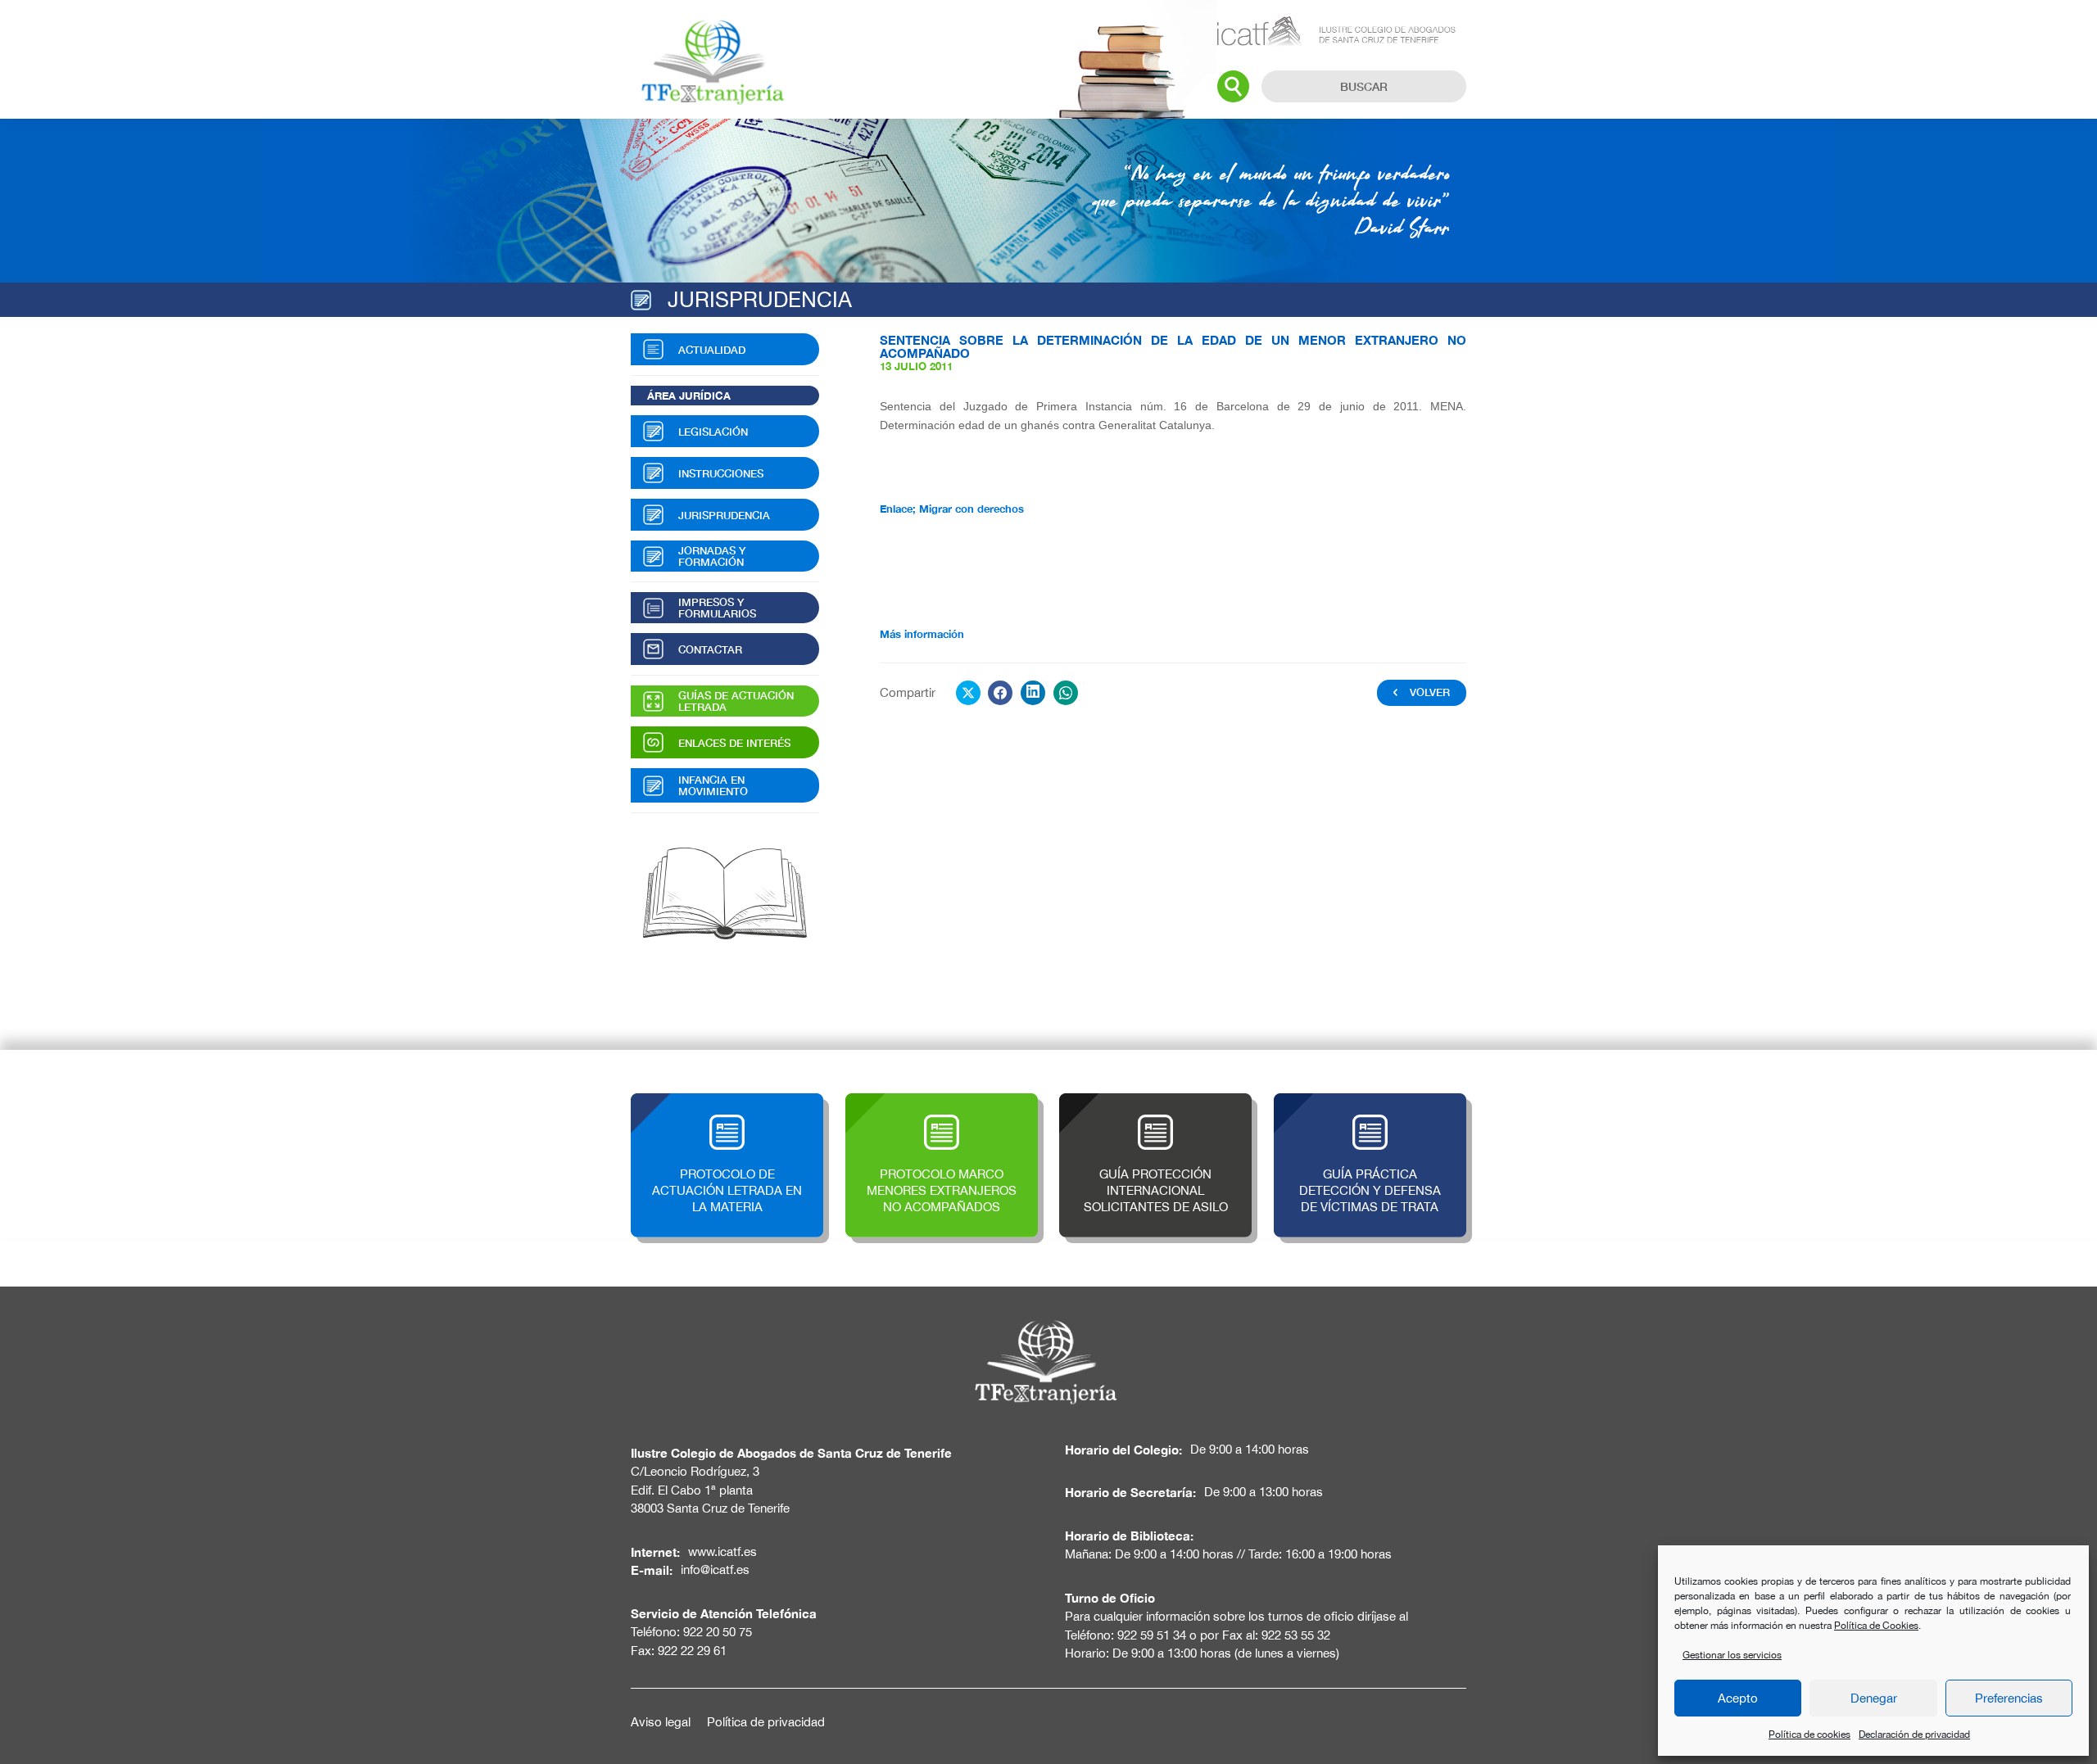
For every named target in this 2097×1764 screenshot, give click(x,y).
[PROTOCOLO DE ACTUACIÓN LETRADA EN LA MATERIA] (727, 1102)
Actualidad (712, 350)
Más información (922, 634)
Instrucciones (721, 473)
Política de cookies (1809, 1735)
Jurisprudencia (724, 515)
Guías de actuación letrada (736, 701)
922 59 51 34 (1152, 1635)
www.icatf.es (722, 1551)
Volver (1430, 692)
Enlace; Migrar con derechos (952, 509)
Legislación (713, 432)
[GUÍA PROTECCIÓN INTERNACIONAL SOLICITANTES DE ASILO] (1155, 1102)
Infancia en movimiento (713, 785)
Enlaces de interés (734, 743)
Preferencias (2009, 1698)
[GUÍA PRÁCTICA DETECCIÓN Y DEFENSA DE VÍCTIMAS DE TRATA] (1370, 1102)
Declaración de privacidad (1914, 1735)
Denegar (1874, 1698)
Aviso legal (661, 1722)
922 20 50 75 (718, 1632)
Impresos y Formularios (717, 608)
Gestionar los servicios (1732, 1655)
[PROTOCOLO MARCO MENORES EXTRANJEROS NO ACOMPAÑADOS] (942, 1102)
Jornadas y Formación (712, 556)
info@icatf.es (715, 1570)
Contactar (710, 649)
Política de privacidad (766, 1722)
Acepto (1738, 1698)
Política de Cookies (1876, 1626)
